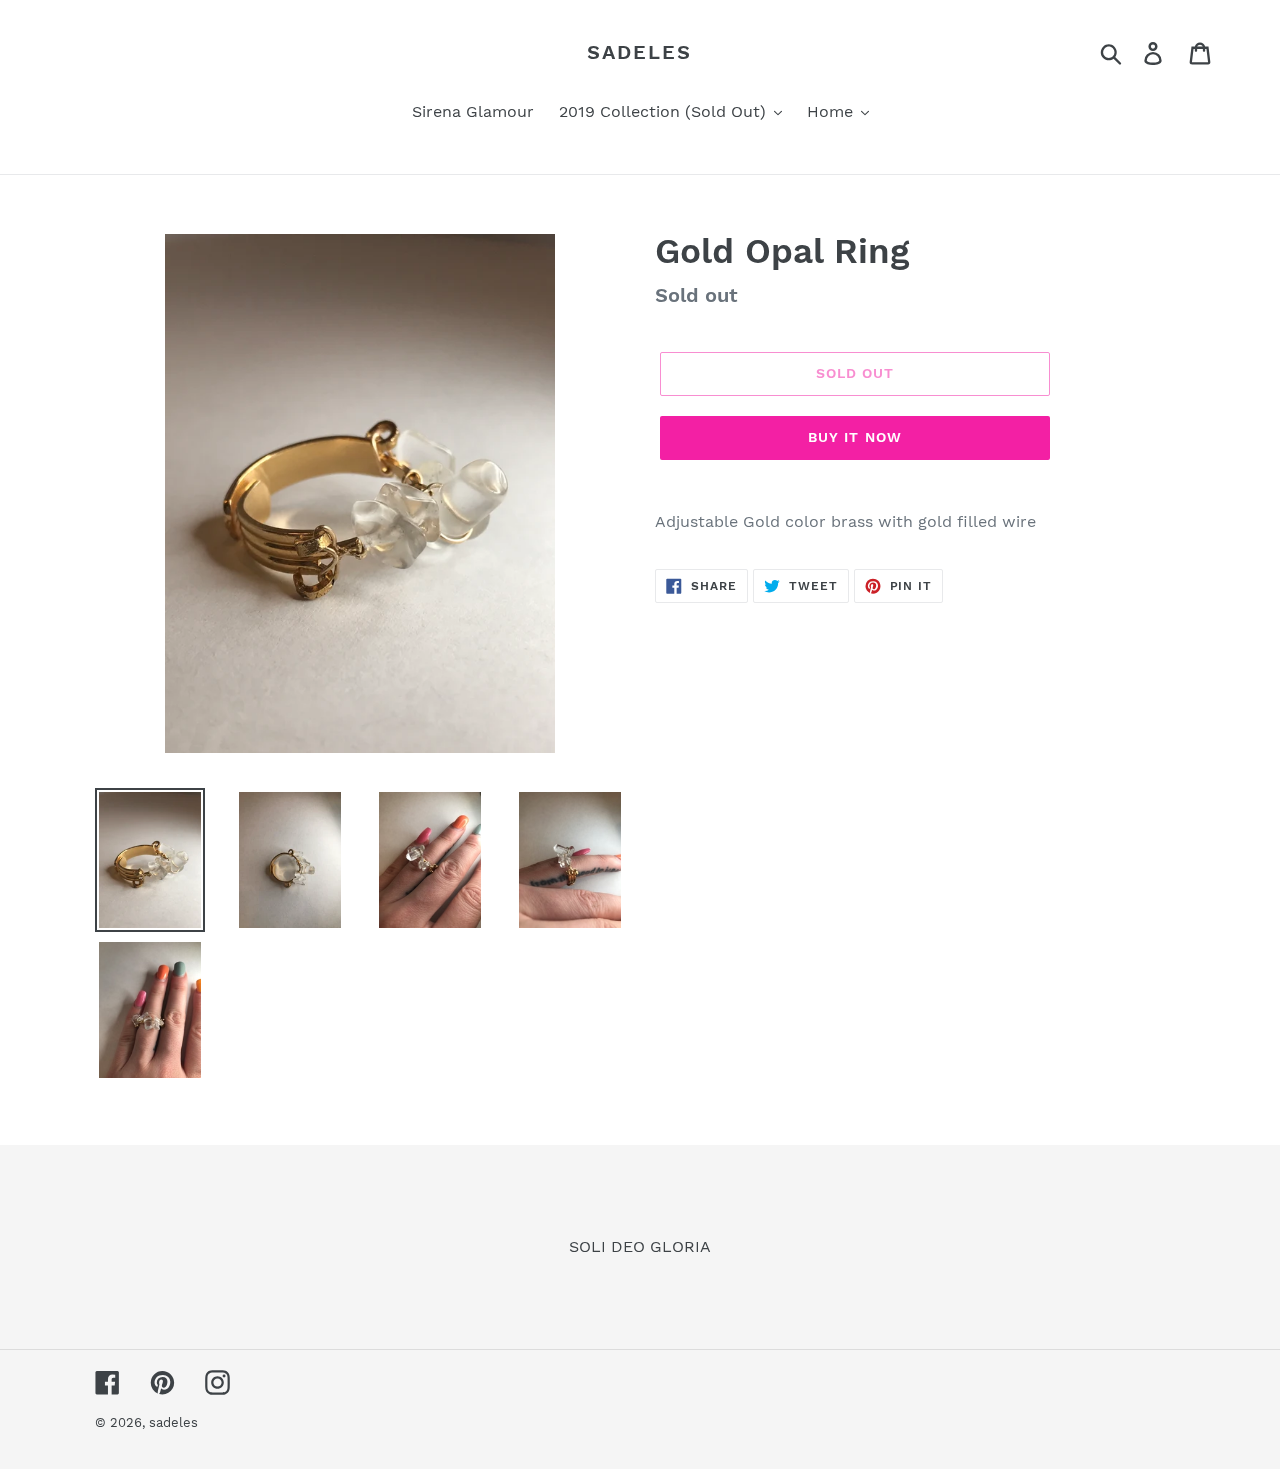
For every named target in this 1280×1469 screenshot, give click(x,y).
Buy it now (855, 437)
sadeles (639, 52)
